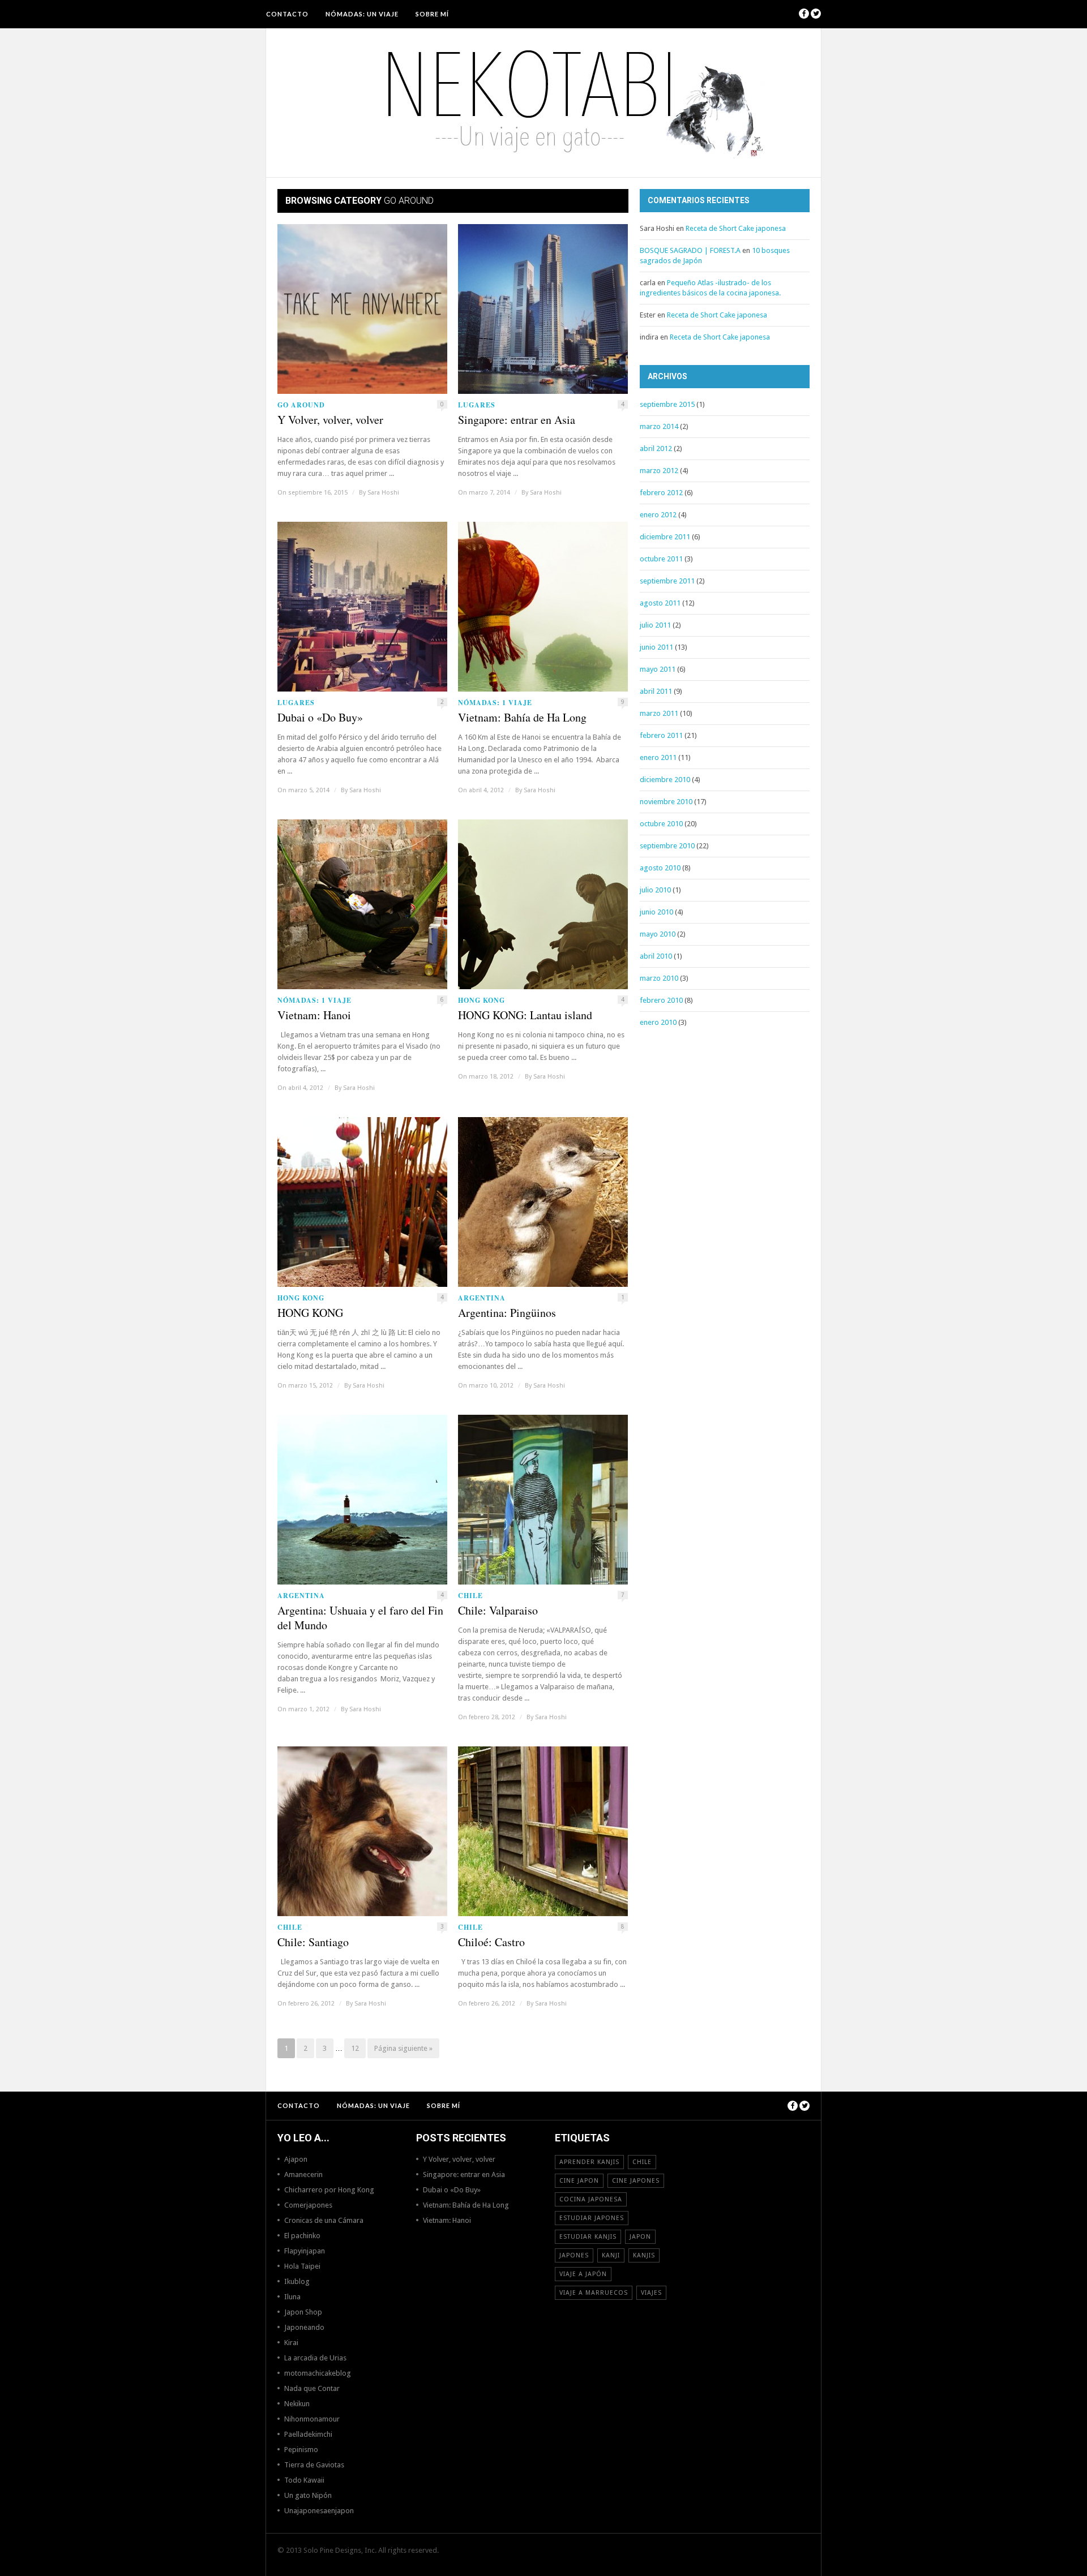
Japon (640, 2237)
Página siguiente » (403, 2048)
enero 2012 (658, 515)
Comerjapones (308, 2205)
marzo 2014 (659, 426)
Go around (301, 405)
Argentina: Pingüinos (507, 1313)
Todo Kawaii (304, 2480)
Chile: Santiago (313, 1942)
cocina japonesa (591, 2199)
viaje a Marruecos (594, 2293)
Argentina (482, 1298)
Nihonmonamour (312, 2419)
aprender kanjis (589, 2162)
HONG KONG (310, 1313)
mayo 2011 (658, 669)
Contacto (287, 14)
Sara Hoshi (383, 493)
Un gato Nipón (308, 2495)
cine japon (579, 2181)
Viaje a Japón (583, 2274)
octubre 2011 (661, 559)
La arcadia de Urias (315, 2358)
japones (574, 2255)
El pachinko (302, 2236)
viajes (651, 2293)
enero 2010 (658, 1022)
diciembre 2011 (665, 537)
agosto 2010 (660, 868)
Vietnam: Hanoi (314, 1015)
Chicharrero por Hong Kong (329, 2190)
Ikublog (297, 2281)
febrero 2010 (661, 1000)
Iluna (292, 2297)
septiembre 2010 (667, 846)
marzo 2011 (659, 713)
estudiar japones (592, 2218)
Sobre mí (432, 14)
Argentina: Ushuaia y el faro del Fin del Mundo (360, 1618)
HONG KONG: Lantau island (525, 1015)
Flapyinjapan (305, 2251)
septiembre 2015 (667, 404)
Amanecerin (303, 2174)
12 (355, 2048)
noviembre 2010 (666, 802)
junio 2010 (656, 912)
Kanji (611, 2255)
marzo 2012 (659, 471)
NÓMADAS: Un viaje (362, 14)
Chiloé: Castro (491, 1942)
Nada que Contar (312, 2388)
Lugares (477, 405)
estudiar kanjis (588, 2237)
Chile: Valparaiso (498, 1611)
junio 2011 (656, 647)
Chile (470, 1596)
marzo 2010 (659, 978)
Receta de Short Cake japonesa (736, 228)
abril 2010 (656, 956)
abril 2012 (656, 448)
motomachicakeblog (318, 2373)
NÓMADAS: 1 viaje (495, 703)
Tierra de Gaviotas (314, 2465)
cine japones (636, 2181)
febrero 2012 (661, 493)
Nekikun (297, 2404)
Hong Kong (482, 1000)
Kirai (291, 2343)
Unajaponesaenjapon (319, 2511)
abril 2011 (656, 691)
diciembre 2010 (665, 780)
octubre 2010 (661, 824)
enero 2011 (658, 757)
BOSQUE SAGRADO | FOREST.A (690, 250)
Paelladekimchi (308, 2434)
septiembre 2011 (667, 581)
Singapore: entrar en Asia (517, 420)
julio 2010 (655, 890)
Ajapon (296, 2159)
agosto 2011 (660, 603)
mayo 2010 (658, 934)
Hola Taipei (302, 2266)
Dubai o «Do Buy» (320, 718)
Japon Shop (303, 2312)
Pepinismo (301, 2450)
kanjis (644, 2255)
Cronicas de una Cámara (324, 2220)
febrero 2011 (661, 735)
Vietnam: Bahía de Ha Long (522, 718)
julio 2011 (655, 625)
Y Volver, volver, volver (330, 420)
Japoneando (304, 2327)
